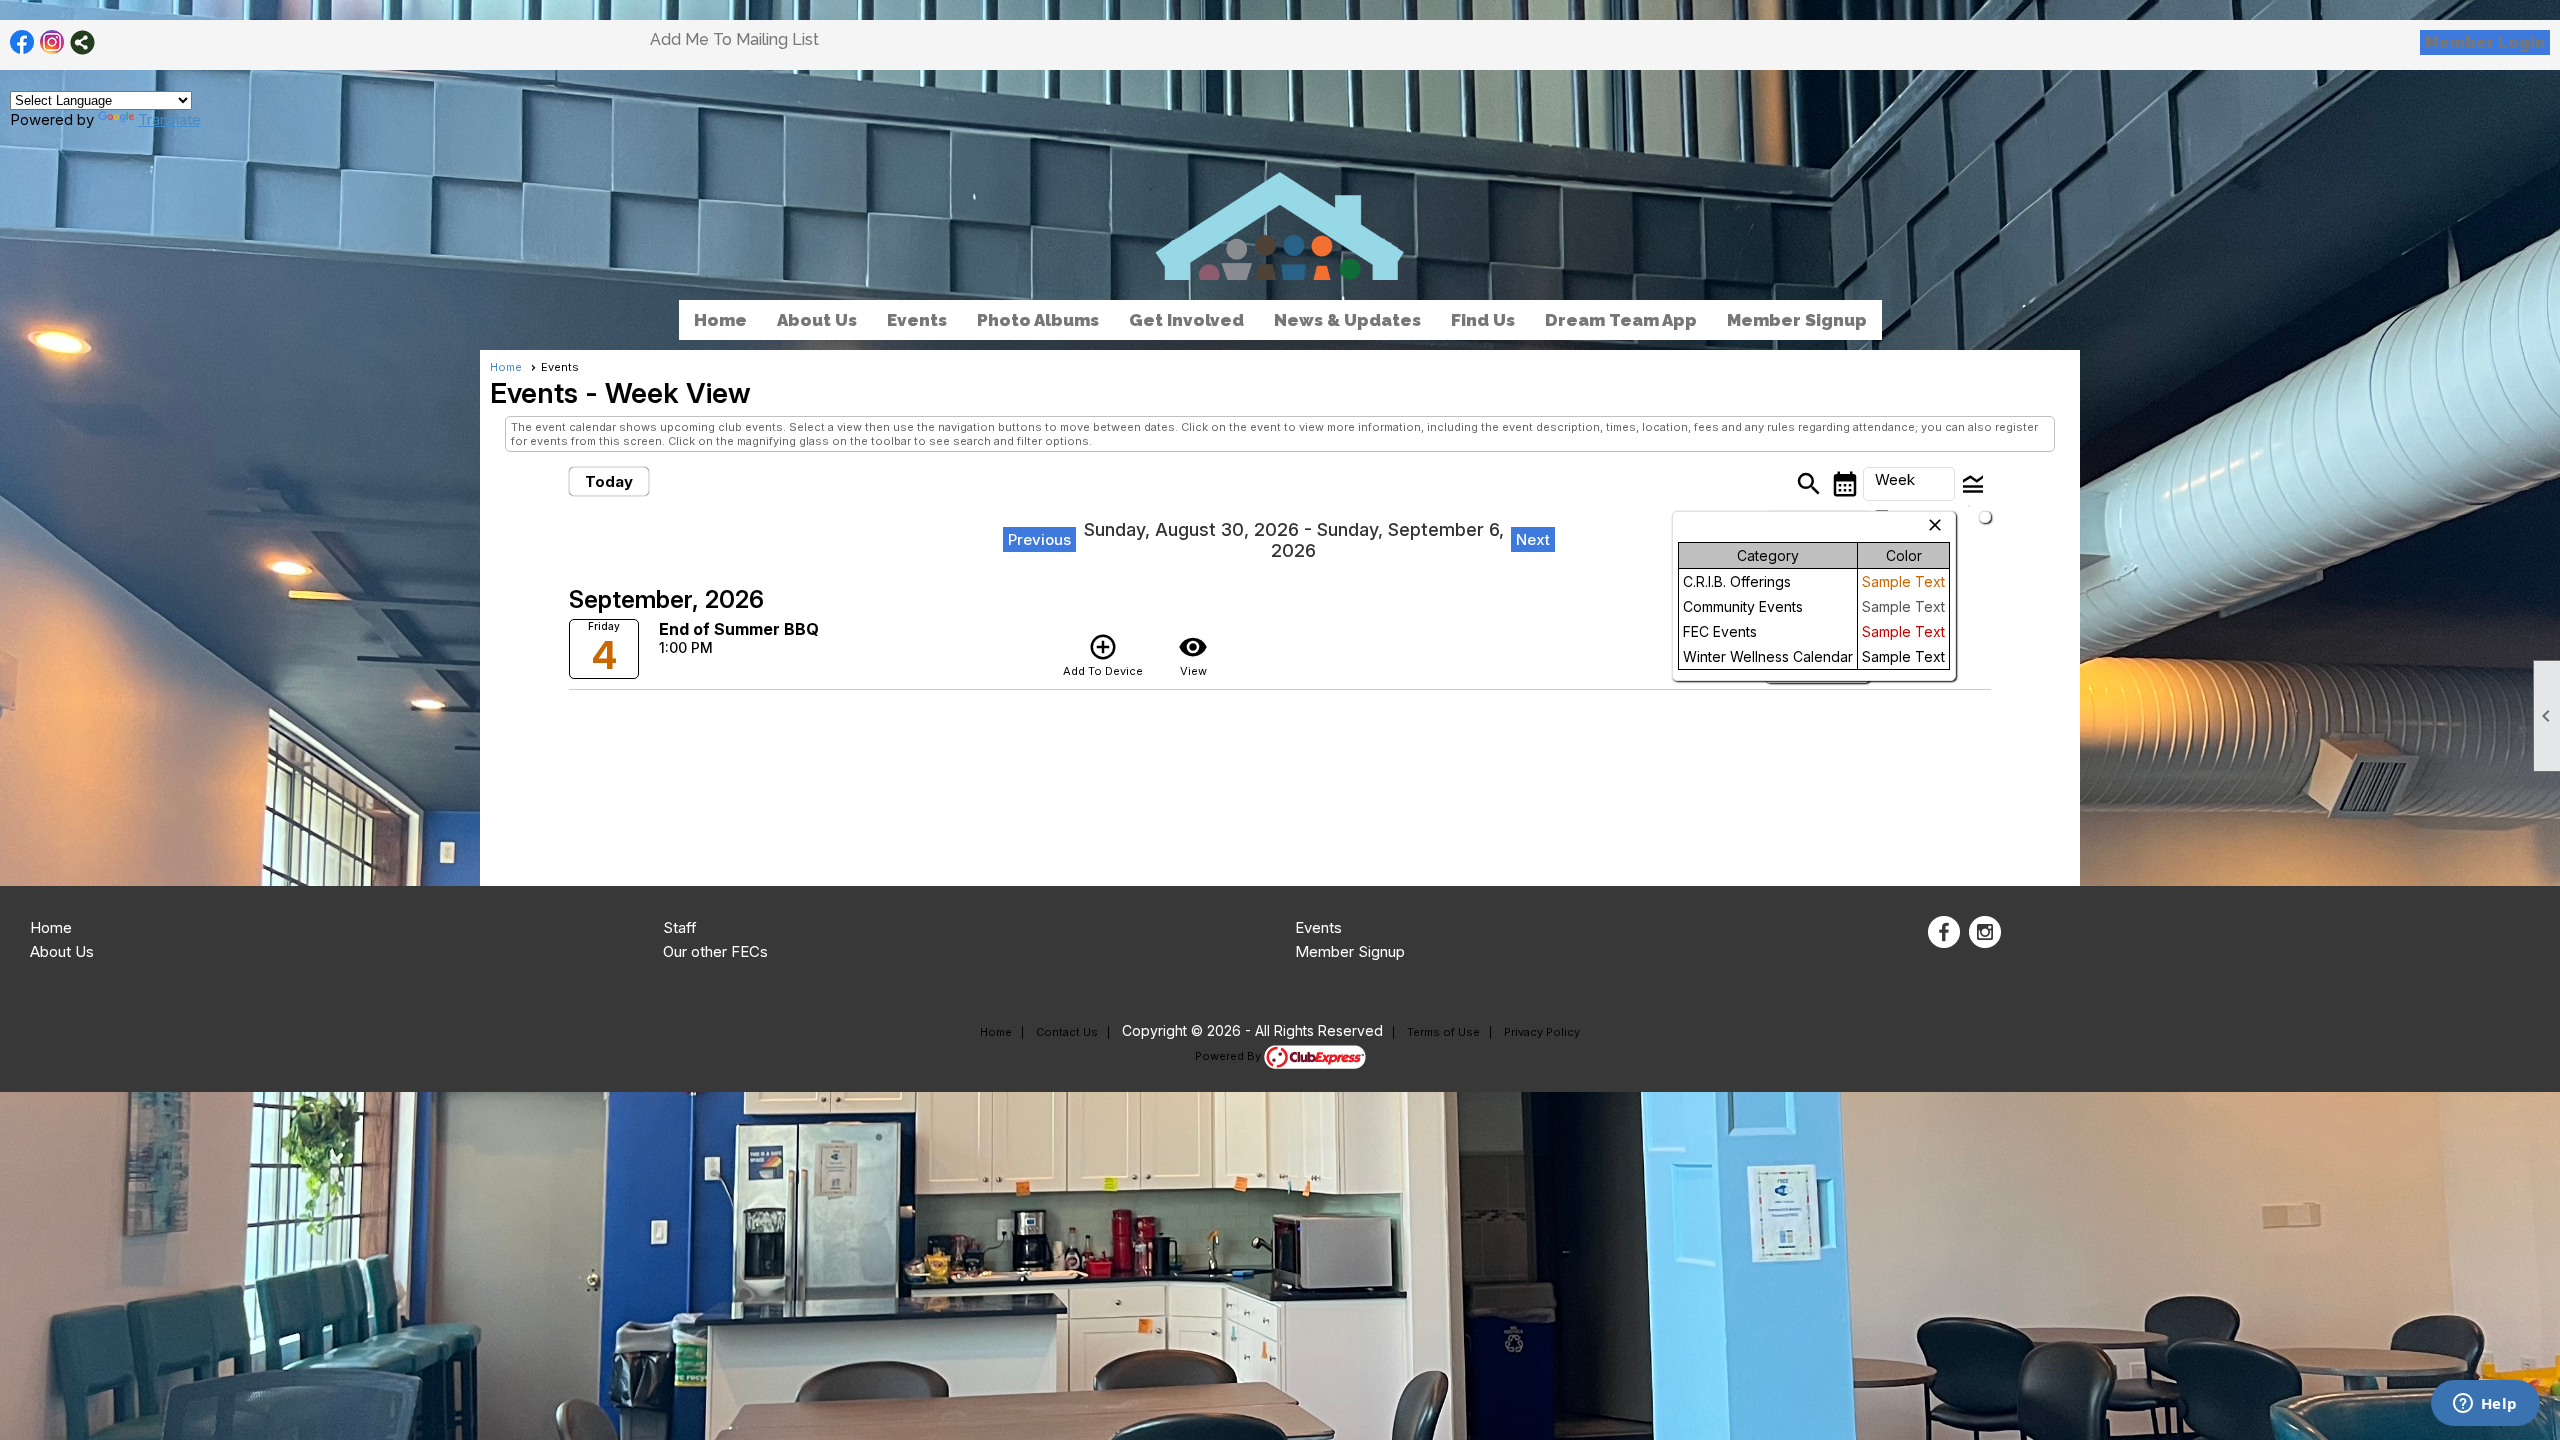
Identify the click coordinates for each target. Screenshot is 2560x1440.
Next (1533, 539)
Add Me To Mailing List (734, 39)
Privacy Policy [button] (1542, 1032)
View (1193, 655)
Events (1318, 927)
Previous (1039, 539)
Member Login (2485, 42)
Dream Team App (1621, 320)
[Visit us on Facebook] (22, 42)
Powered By (1229, 1056)
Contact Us (1067, 1032)
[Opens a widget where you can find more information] (2485, 1405)
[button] (1909, 484)
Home (720, 320)
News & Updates (1347, 320)
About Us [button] (817, 320)
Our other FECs (715, 951)
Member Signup (1797, 320)
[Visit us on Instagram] (52, 42)
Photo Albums (1038, 320)
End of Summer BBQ (739, 629)
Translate (169, 119)
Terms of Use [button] (1443, 1032)
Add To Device (1103, 655)
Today (609, 481)
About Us (62, 951)
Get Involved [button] (1186, 320)
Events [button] (917, 320)
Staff (680, 927)
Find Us (1483, 320)
